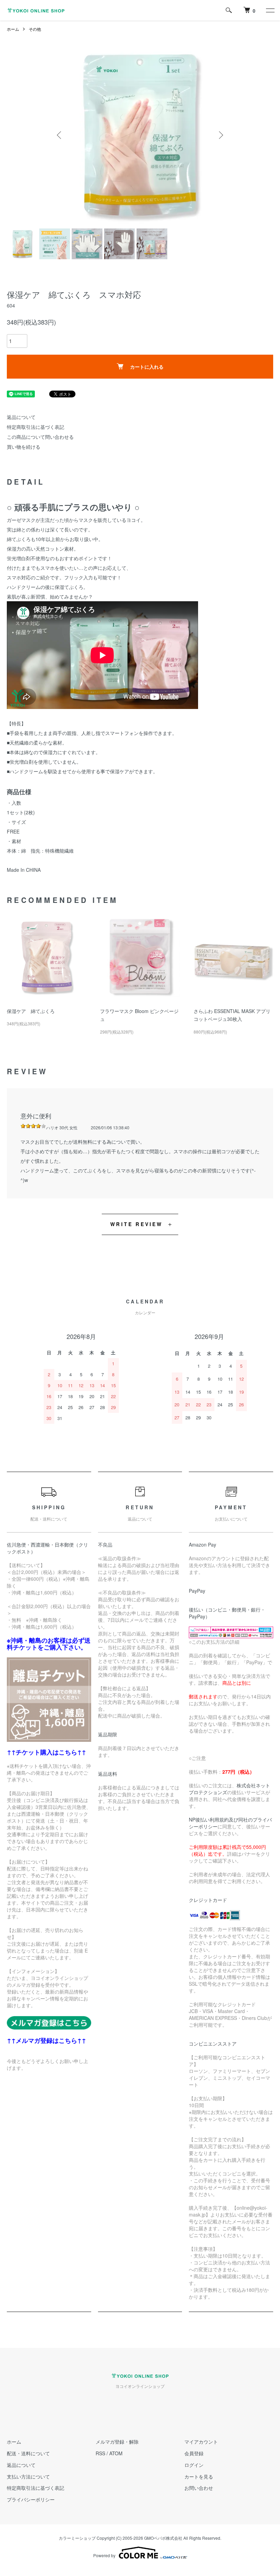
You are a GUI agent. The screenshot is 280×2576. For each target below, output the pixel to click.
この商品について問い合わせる (40, 437)
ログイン (194, 2465)
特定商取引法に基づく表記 (36, 427)
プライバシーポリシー (31, 2499)
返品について (21, 417)
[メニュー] (270, 10)
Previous (60, 135)
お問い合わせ (199, 2488)
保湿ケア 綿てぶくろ (31, 1011)
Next (220, 135)
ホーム (13, 29)
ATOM (116, 2453)
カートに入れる (147, 367)
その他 (35, 29)
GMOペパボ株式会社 (163, 2538)
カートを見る (199, 2476)
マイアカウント (201, 2442)
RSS (100, 2453)
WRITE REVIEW (136, 1224)
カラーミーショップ (77, 2538)
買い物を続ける (24, 447)
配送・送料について (28, 2453)
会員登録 (194, 2453)
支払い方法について (28, 2476)
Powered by (104, 2555)
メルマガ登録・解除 (117, 2442)
